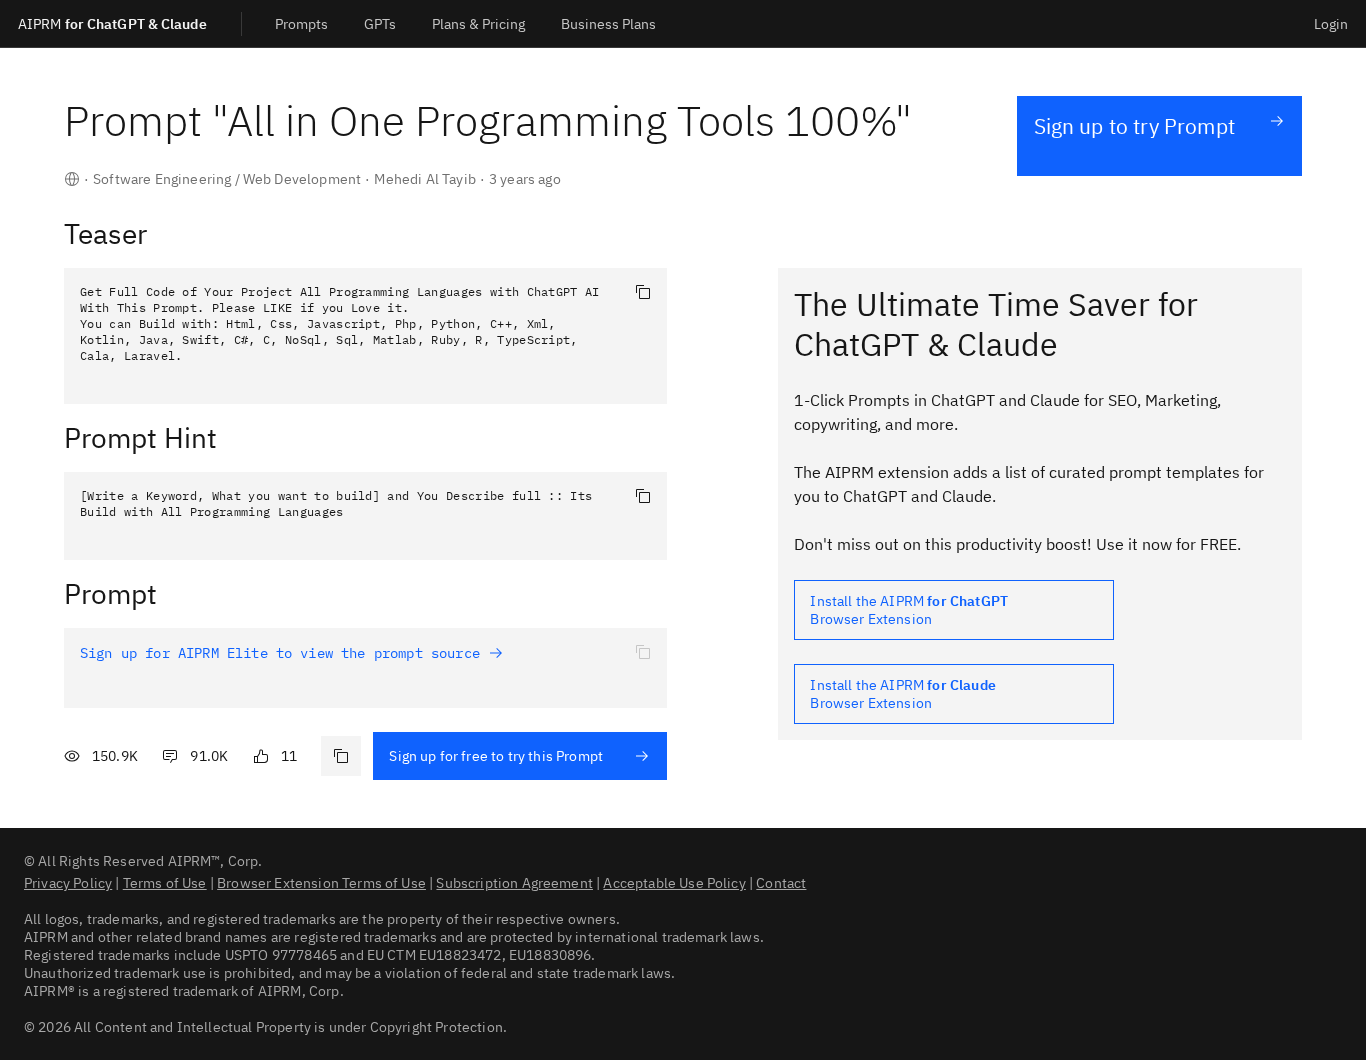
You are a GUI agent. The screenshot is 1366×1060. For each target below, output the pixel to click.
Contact (781, 883)
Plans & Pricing (478, 24)
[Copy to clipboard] (643, 292)
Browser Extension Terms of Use (321, 883)
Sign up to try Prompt (1134, 126)
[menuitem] (301, 23)
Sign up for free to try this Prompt (496, 756)
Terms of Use (165, 883)
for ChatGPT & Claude (112, 24)
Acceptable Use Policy (674, 883)
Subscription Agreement (514, 883)
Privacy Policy (68, 883)
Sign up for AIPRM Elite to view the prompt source (284, 653)
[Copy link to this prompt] (341, 756)
